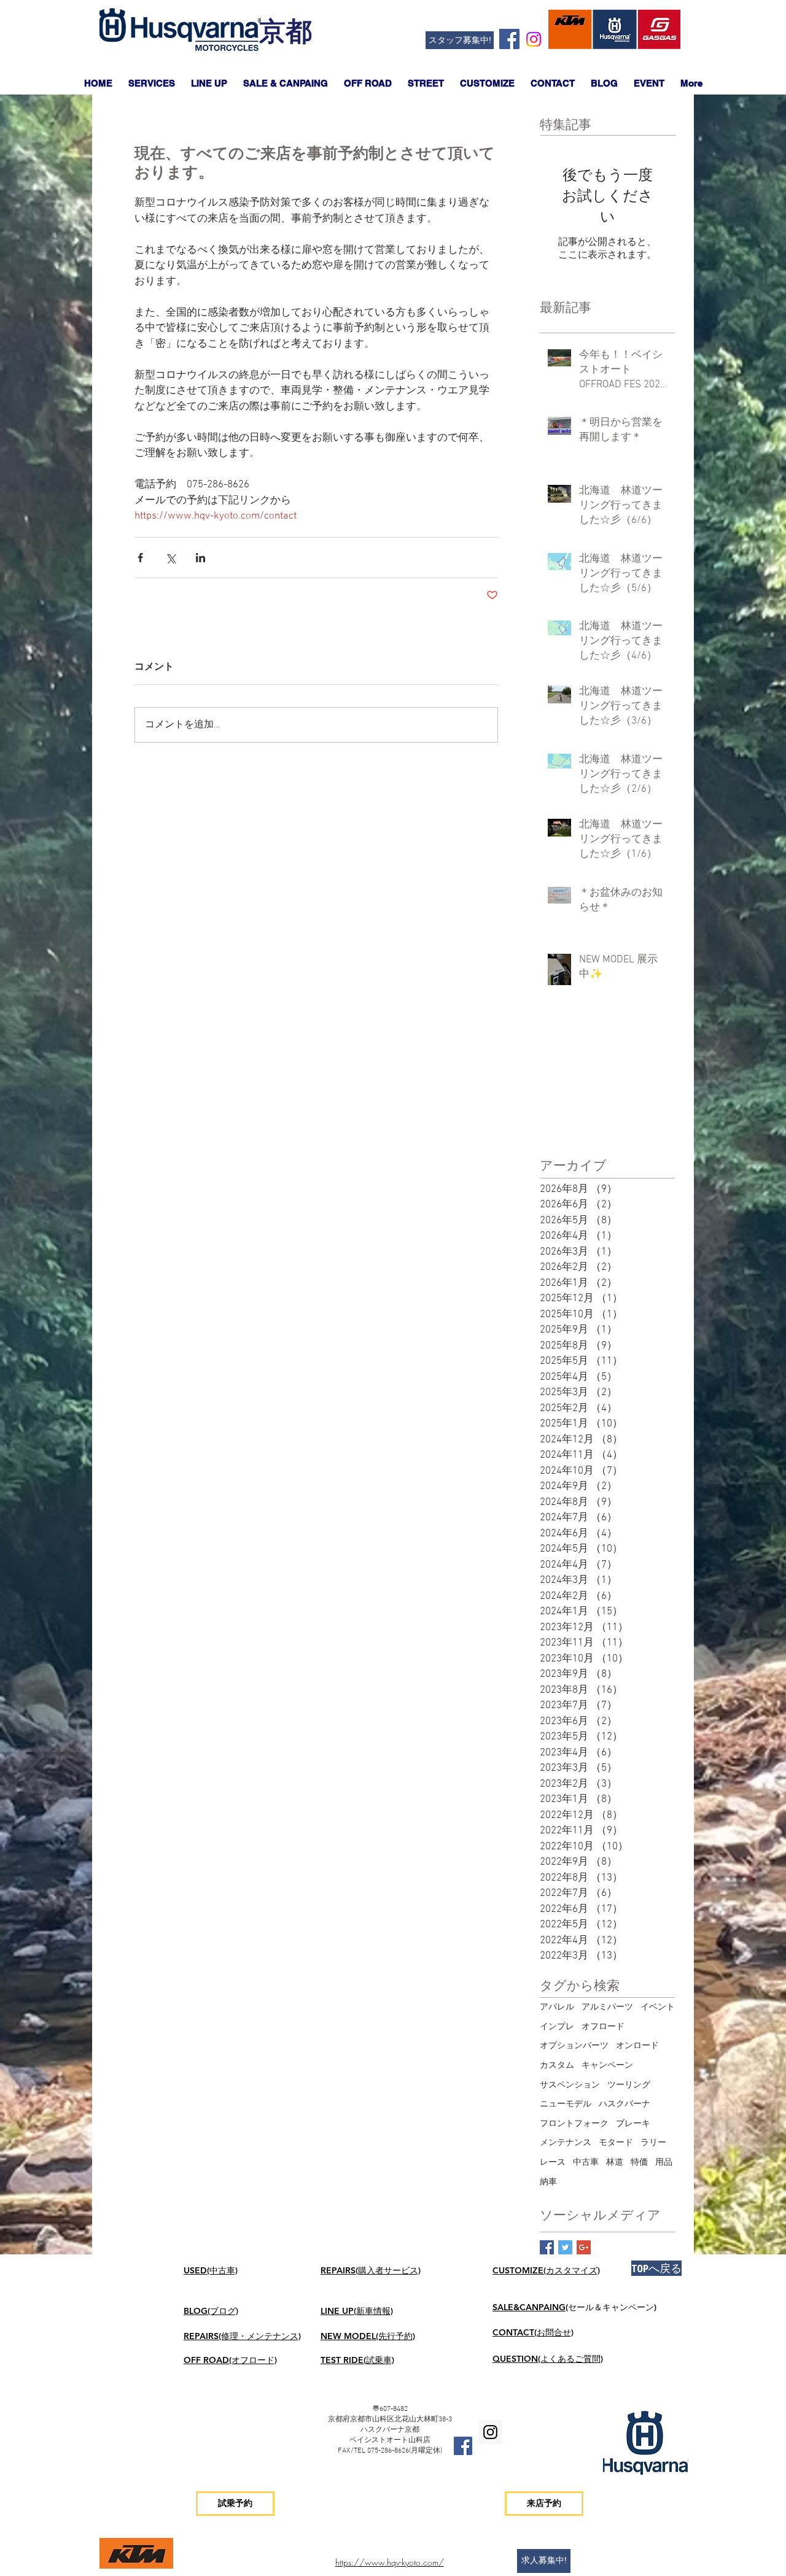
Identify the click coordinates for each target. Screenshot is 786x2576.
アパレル (557, 2007)
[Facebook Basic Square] (547, 2247)
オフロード (603, 2027)
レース (553, 2163)
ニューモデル (566, 2104)
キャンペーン (607, 2066)
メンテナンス (566, 2143)
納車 (548, 2182)
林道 (615, 2163)
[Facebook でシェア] (140, 558)
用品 (664, 2163)
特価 (639, 2163)
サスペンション (570, 2085)
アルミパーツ (607, 2007)
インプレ (557, 2027)
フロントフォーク (574, 2124)
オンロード (637, 2046)
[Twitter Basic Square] (565, 2247)
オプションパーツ (574, 2046)
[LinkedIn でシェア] (200, 558)
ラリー (653, 2143)
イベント (658, 2007)
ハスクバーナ (625, 2104)
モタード (616, 2143)
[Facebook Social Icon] (509, 39)
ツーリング (629, 2085)
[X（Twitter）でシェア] (170, 558)
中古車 (586, 2163)
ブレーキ (633, 2124)
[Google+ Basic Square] (584, 2247)
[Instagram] (534, 39)
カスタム (557, 2066)
